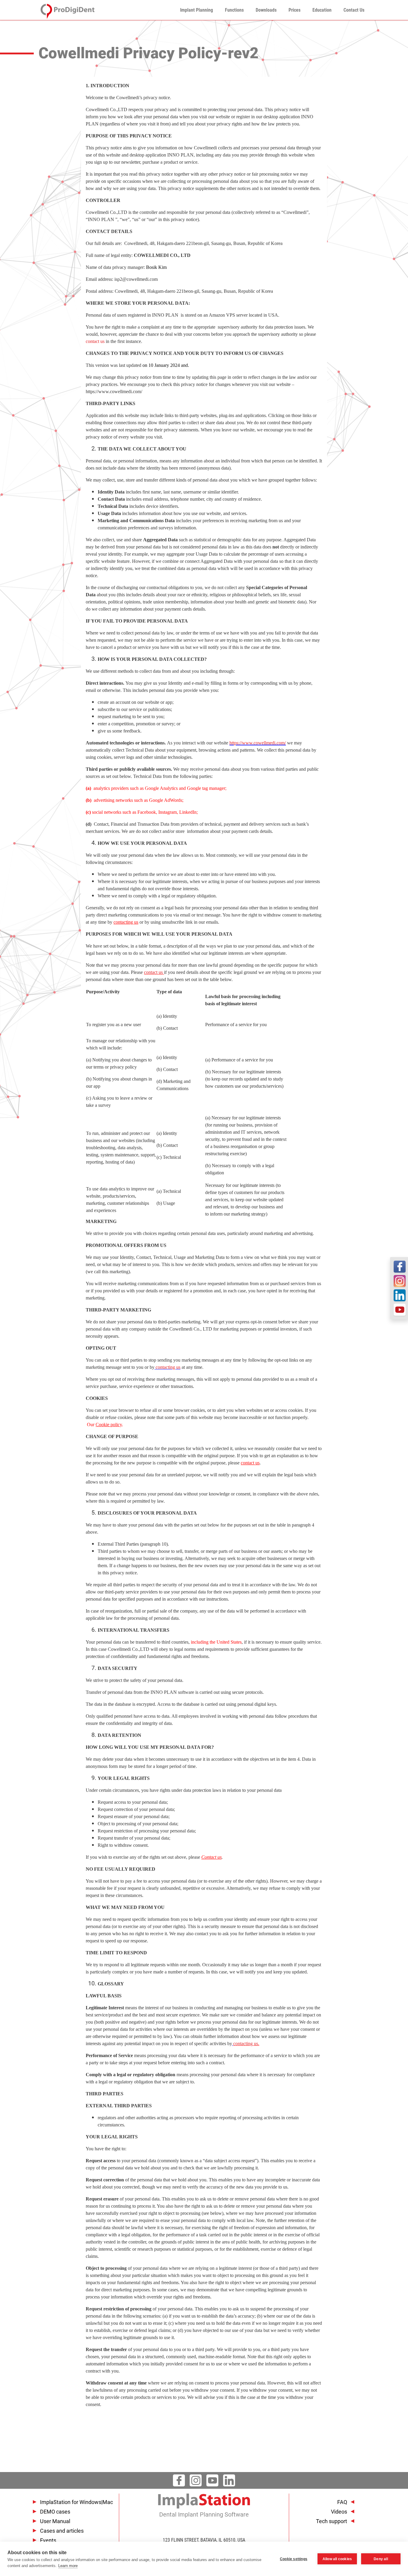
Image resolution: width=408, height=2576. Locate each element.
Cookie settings (294, 2559)
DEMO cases (55, 2512)
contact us (95, 341)
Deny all (381, 2559)
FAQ (342, 2502)
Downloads (266, 10)
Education (322, 10)
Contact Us (354, 10)
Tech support (332, 2521)
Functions (234, 10)
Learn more (68, 2566)
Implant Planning (197, 10)
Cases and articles (62, 2531)
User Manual (55, 2521)
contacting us (168, 1367)
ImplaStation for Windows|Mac (76, 2502)
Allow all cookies (337, 2559)
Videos (339, 2512)
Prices (295, 10)
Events (48, 2540)
